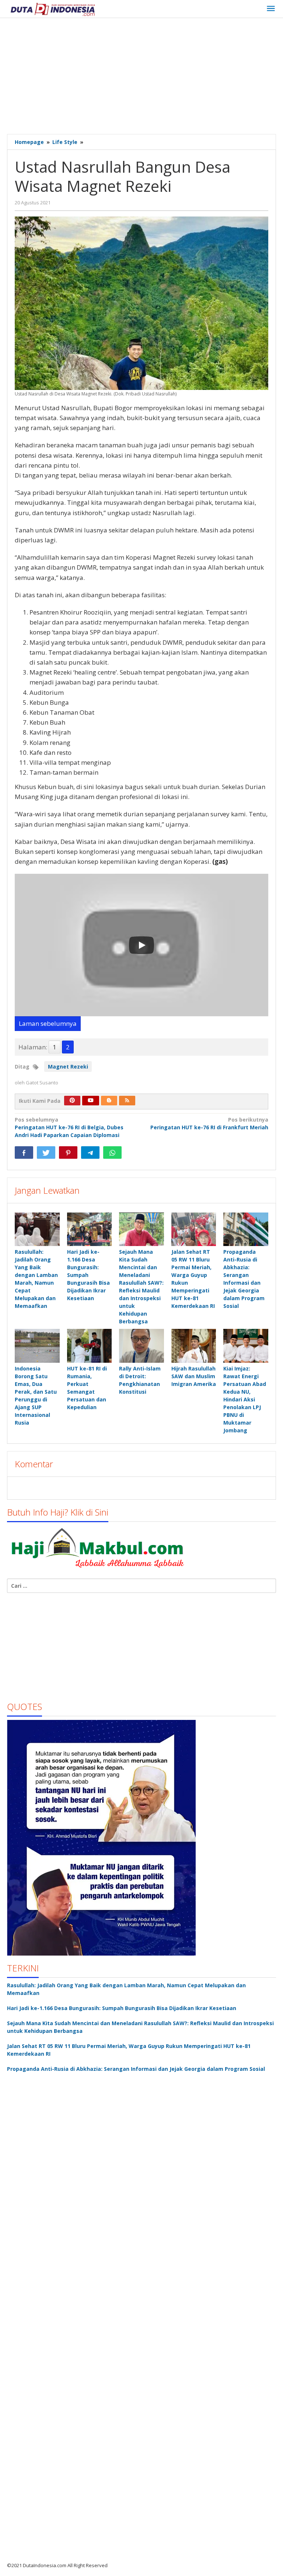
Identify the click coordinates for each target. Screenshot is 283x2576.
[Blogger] (109, 1101)
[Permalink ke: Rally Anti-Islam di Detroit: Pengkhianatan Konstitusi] (141, 1346)
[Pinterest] (72, 1101)
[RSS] (127, 1101)
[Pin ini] (68, 1152)
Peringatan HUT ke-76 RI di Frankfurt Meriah (209, 1123)
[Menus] (271, 9)
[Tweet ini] (46, 1152)
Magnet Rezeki (68, 1067)
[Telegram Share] (90, 1152)
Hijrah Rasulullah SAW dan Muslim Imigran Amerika (194, 1376)
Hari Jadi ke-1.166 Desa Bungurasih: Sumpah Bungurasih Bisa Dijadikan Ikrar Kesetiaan (122, 2008)
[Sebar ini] (24, 1152)
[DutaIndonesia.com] (53, 9)
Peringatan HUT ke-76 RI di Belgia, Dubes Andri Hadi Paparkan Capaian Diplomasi (69, 1127)
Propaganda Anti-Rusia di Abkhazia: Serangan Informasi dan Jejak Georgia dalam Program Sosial (136, 2069)
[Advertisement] (145, 77)
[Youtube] (91, 1101)
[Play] (141, 945)
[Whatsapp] (112, 1152)
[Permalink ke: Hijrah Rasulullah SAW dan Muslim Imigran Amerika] (194, 1346)
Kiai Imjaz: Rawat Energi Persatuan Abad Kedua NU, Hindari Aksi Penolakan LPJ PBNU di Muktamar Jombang (245, 1399)
